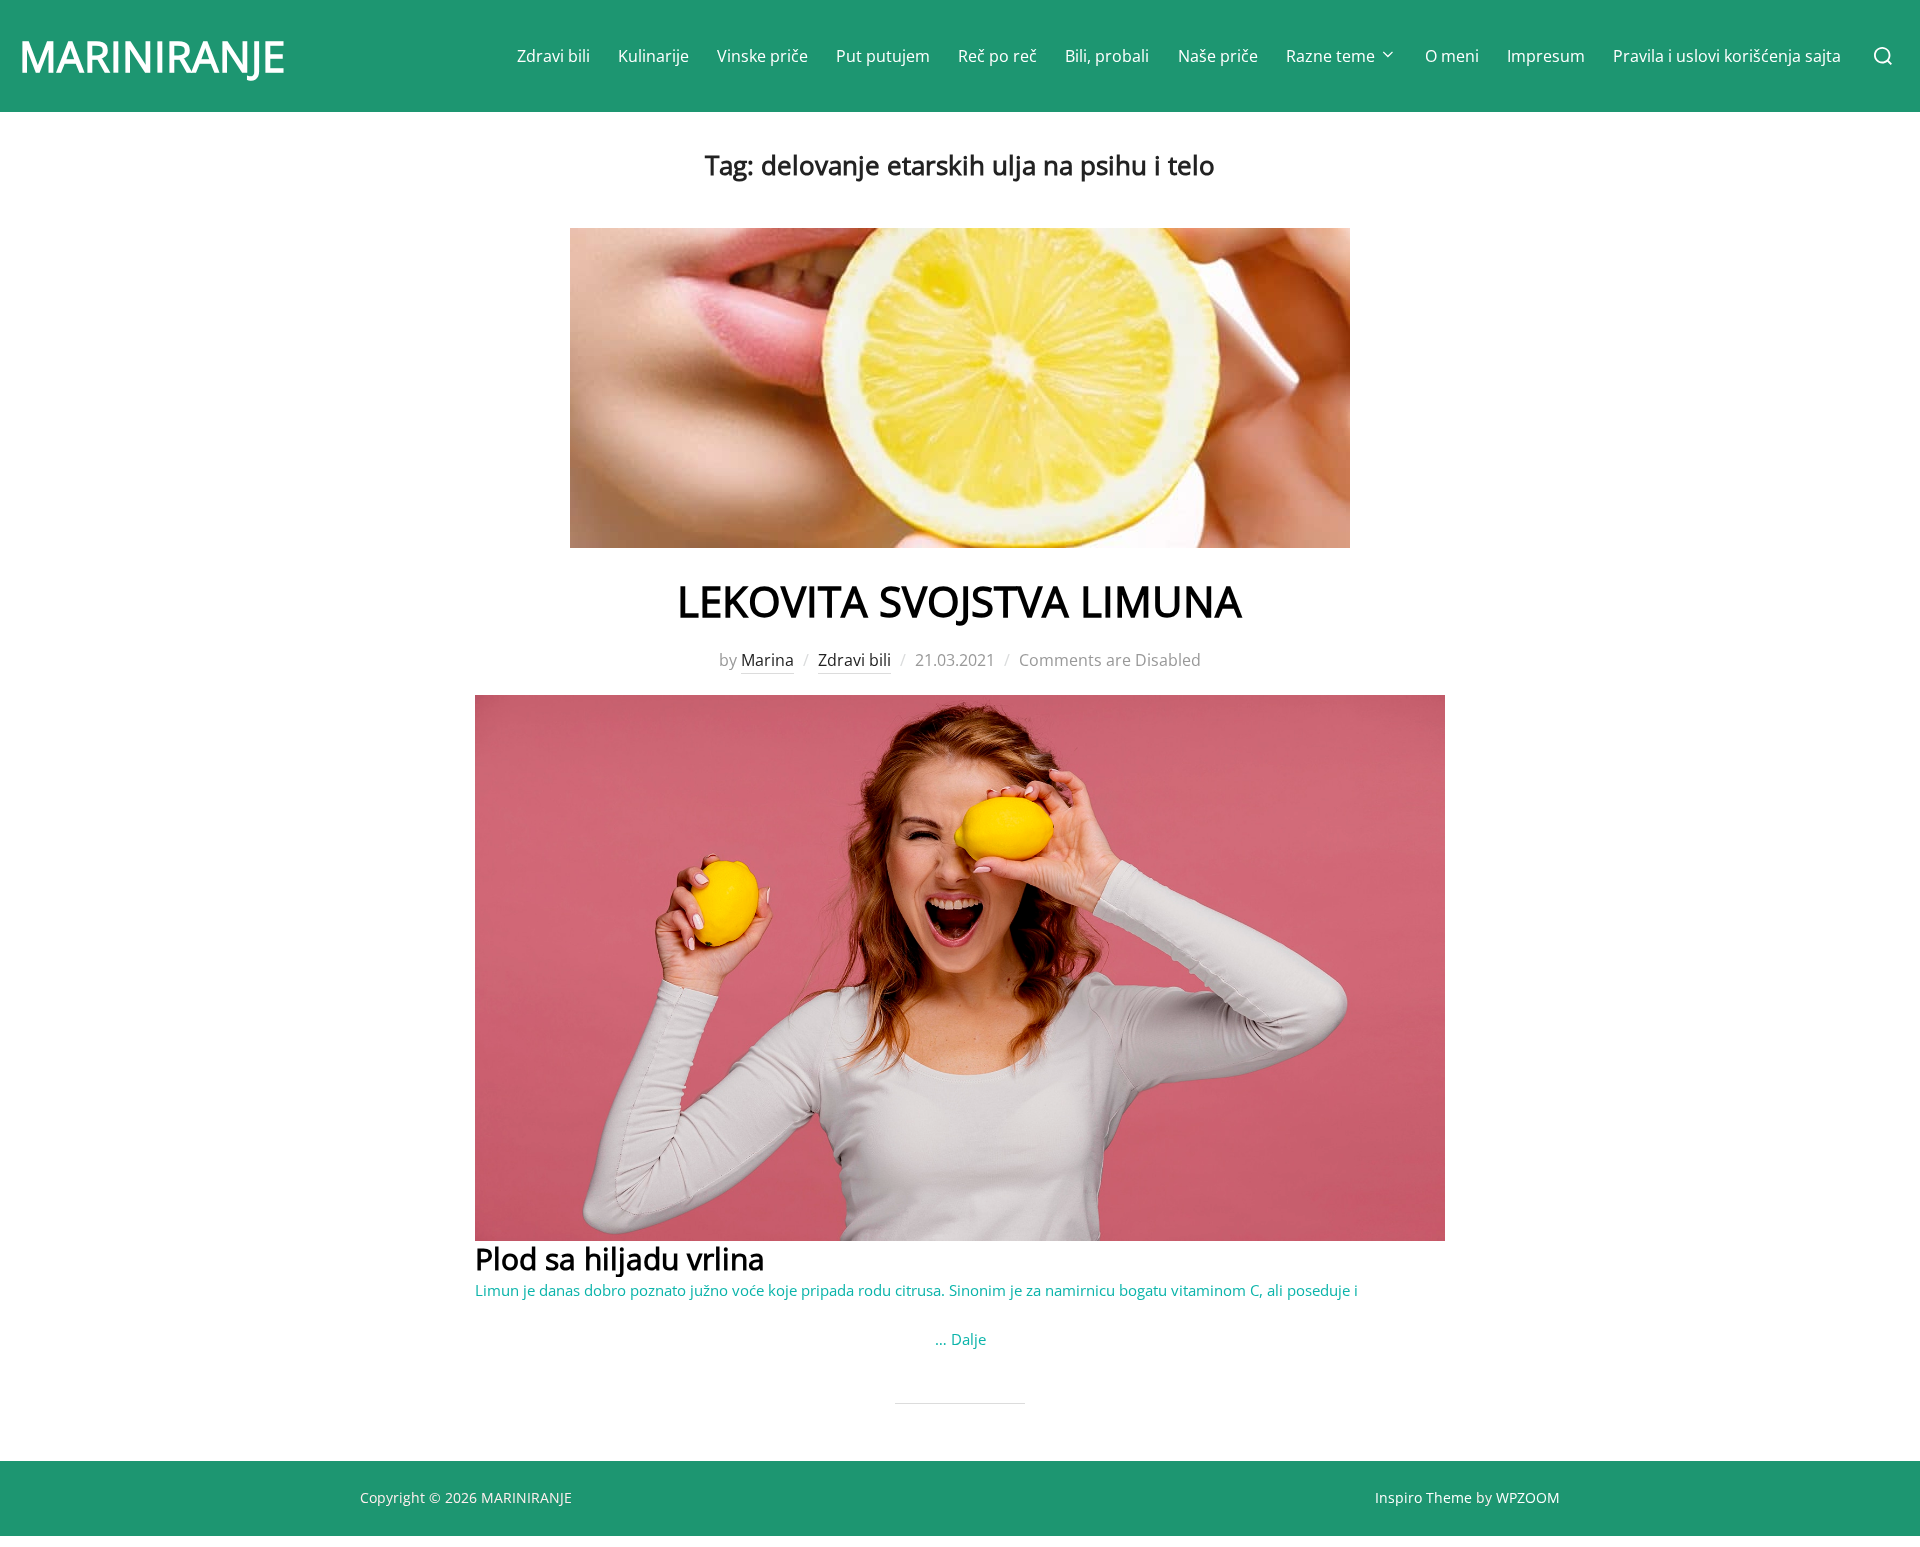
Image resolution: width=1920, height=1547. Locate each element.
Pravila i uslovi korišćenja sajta (1727, 56)
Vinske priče (762, 56)
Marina (767, 660)
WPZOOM (1528, 1497)
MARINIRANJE (152, 55)
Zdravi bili (553, 56)
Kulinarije (653, 56)
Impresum (1546, 56)
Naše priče (1218, 56)
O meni (1452, 56)
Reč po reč (997, 56)
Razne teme (1330, 56)
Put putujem (883, 56)
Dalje (968, 1339)
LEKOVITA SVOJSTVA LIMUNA (959, 600)
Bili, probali (1107, 56)
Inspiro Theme (1423, 1497)
